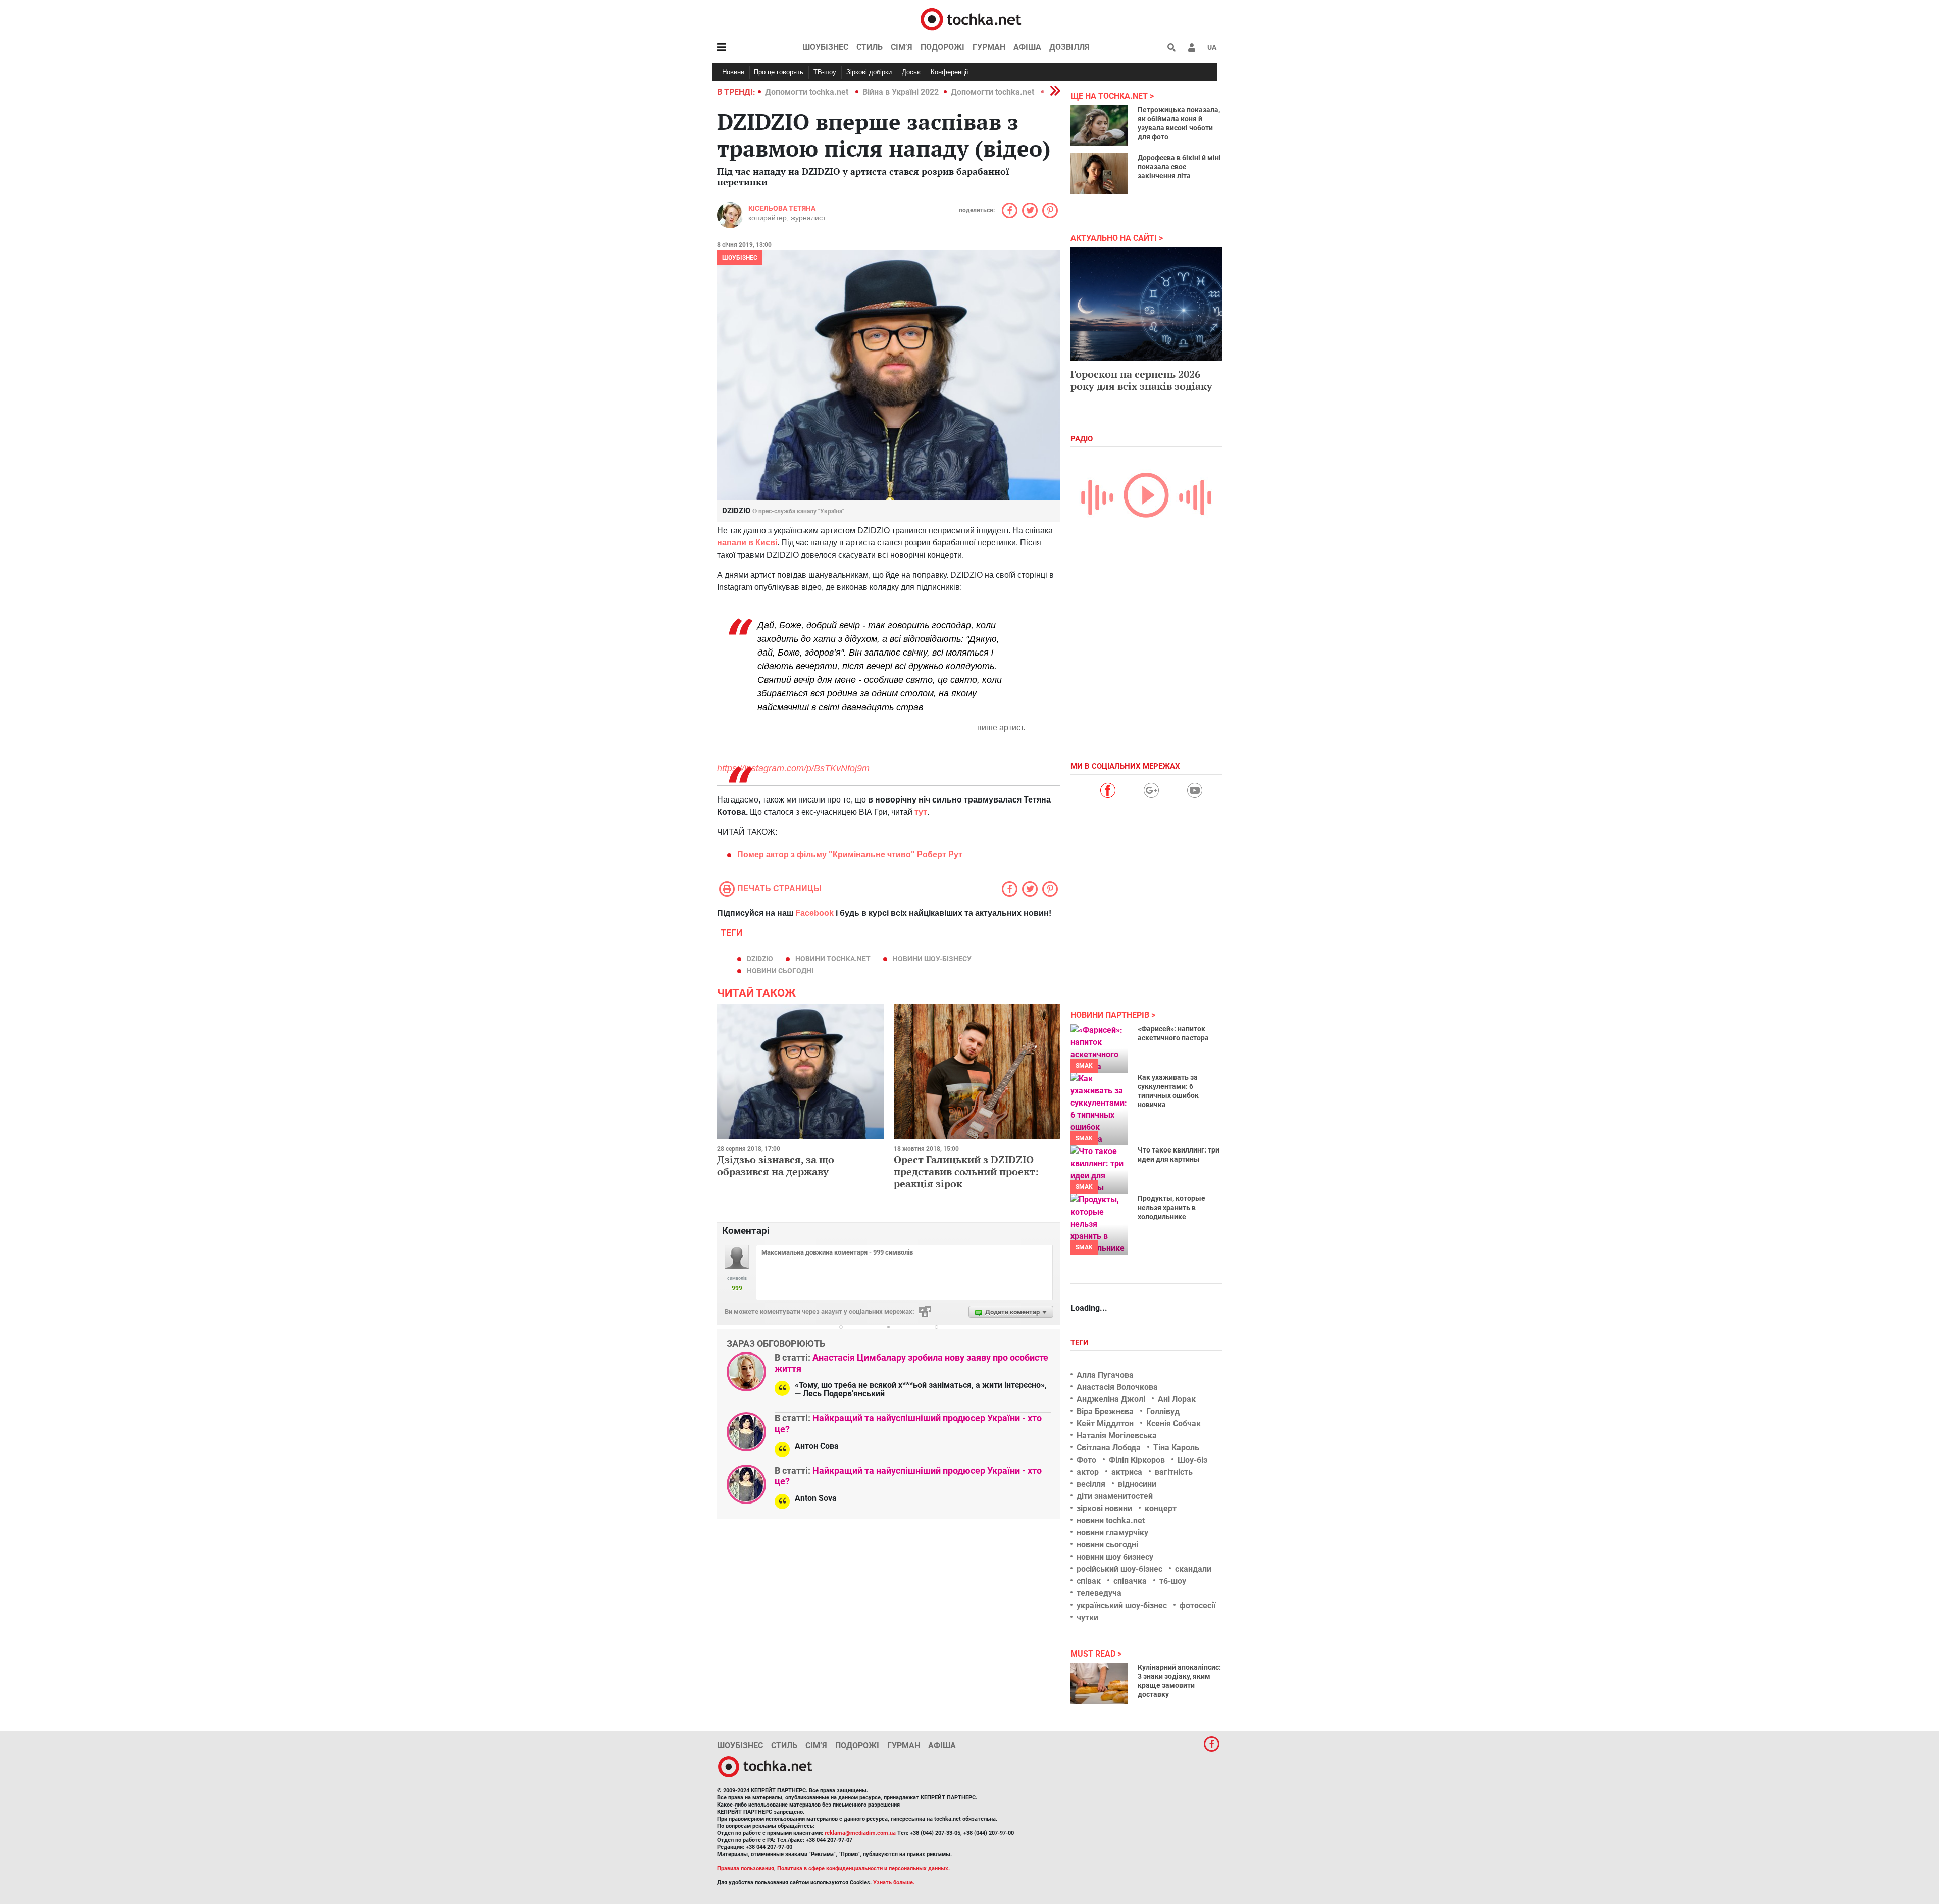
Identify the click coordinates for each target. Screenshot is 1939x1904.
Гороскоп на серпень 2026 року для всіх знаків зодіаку (1141, 380)
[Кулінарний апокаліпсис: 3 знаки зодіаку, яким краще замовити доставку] (1099, 1683)
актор (1088, 1472)
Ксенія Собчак (1173, 1423)
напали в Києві (747, 543)
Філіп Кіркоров (1137, 1460)
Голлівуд (1163, 1411)
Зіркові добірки (869, 72)
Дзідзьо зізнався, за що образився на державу (776, 1165)
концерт (1161, 1508)
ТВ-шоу (825, 72)
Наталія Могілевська (1117, 1436)
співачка (1130, 1581)
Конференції (950, 72)
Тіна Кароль (1176, 1448)
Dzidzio (760, 959)
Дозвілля (1069, 47)
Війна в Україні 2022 (901, 92)
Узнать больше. (894, 1883)
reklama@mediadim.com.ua (860, 1833)
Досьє (911, 72)
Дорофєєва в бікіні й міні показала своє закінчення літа (1179, 167)
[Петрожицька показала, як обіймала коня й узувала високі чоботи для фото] (1099, 126)
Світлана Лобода (1109, 1448)
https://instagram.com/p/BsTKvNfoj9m (793, 768)
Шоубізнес (825, 47)
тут (921, 812)
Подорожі (942, 47)
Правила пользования (746, 1868)
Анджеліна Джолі (1111, 1399)
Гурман (989, 47)
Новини (733, 72)
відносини (1137, 1484)
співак (1089, 1581)
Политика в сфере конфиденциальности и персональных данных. (863, 1868)
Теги (1081, 1343)
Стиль (870, 47)
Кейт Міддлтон (1105, 1423)
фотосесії (1197, 1605)
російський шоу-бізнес (1119, 1569)
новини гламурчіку (1112, 1533)
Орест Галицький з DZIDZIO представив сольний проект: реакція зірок (966, 1171)
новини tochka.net (833, 959)
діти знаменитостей (1115, 1496)
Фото (1086, 1460)
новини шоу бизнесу (1115, 1557)
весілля (1091, 1484)
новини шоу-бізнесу (932, 959)
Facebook (814, 913)
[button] (1192, 47)
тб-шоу (1173, 1581)
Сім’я (902, 47)
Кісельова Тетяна (782, 208)
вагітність (1174, 1472)
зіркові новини (1104, 1508)
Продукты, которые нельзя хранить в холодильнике (1171, 1208)
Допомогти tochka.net (808, 92)
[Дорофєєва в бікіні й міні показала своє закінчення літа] (1099, 174)
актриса (1127, 1472)
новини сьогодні (780, 971)
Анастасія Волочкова (1117, 1387)
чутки (1087, 1617)
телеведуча (1099, 1593)
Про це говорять (779, 72)
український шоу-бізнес (1122, 1605)
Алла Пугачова (1105, 1375)
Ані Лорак (1177, 1399)
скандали (1193, 1569)
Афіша (1027, 47)
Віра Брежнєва (1105, 1411)
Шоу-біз (1192, 1460)
